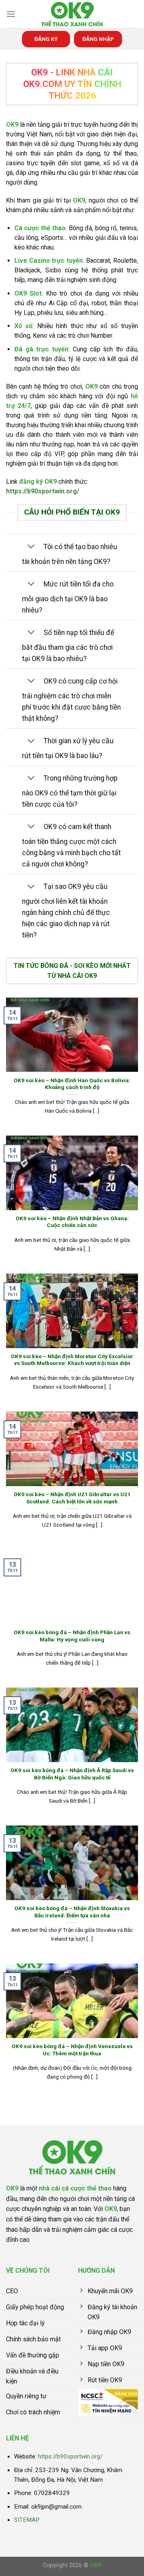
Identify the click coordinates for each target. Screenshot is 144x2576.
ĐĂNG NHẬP (98, 39)
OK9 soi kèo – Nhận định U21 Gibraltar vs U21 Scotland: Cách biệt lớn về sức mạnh (72, 1498)
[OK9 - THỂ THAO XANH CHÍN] (72, 14)
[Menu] (11, 14)
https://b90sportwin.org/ (43, 491)
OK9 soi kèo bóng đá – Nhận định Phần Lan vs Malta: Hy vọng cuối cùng (72, 1636)
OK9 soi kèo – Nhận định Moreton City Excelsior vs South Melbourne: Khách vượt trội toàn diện (72, 1360)
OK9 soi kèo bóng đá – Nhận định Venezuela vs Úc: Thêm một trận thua (72, 2050)
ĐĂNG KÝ (46, 39)
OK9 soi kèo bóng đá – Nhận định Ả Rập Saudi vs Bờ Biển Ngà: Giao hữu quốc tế (72, 1774)
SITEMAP (27, 2520)
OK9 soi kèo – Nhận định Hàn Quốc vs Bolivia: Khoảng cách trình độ (72, 1084)
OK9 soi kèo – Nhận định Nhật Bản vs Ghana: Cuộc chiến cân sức (72, 1222)
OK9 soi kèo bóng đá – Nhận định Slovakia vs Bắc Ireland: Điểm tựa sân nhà (72, 1912)
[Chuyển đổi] (31, 547)
